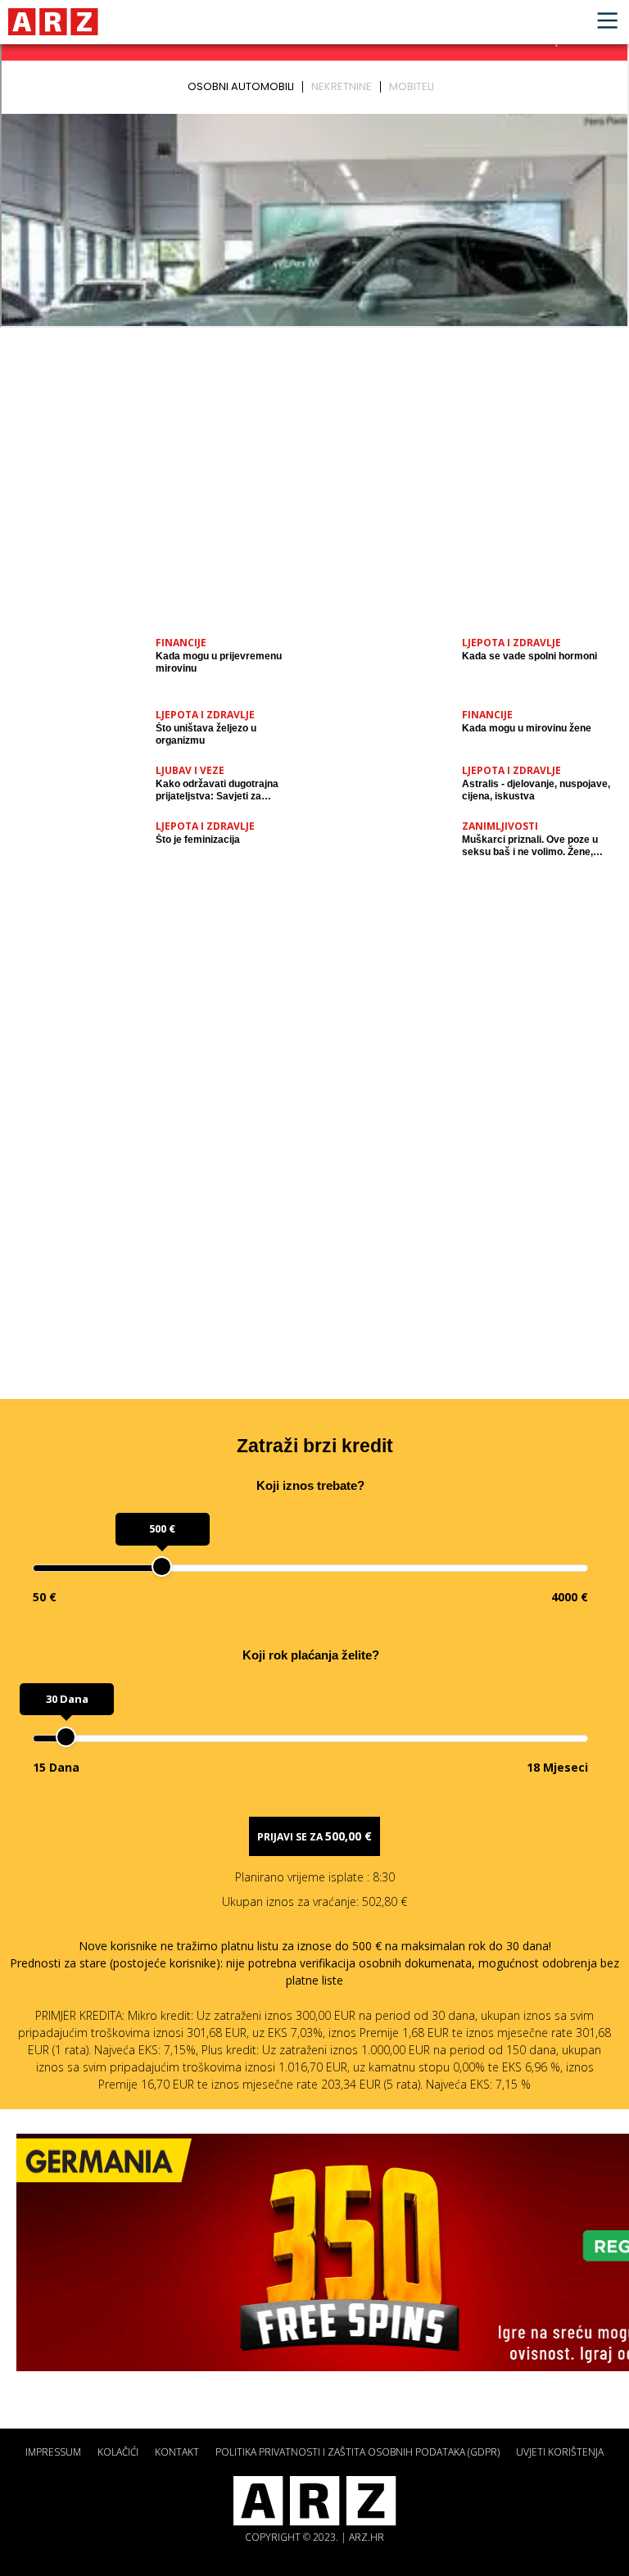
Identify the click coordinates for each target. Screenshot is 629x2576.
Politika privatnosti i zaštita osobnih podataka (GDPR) (357, 2452)
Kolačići (118, 2452)
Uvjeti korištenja (560, 2452)
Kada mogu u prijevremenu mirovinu (219, 662)
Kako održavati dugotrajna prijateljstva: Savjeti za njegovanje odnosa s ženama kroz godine (223, 790)
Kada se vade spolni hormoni (529, 656)
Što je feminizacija (198, 840)
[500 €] (162, 1566)
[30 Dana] (66, 1737)
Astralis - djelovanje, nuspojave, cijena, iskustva (536, 790)
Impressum (53, 2452)
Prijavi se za (314, 1836)
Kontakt (177, 2452)
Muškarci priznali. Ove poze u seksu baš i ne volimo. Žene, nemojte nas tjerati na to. (530, 846)
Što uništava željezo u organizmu (206, 734)
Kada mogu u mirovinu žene (527, 728)
